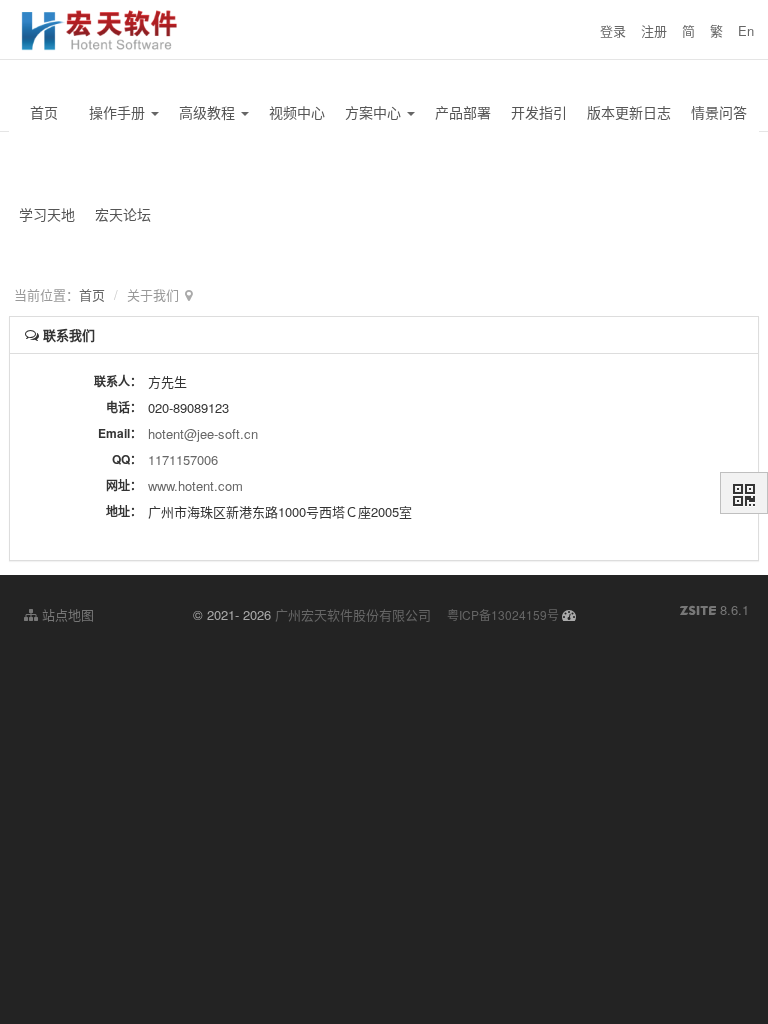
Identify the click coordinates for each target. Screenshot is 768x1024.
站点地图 (66, 614)
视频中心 (297, 112)
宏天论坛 (123, 214)
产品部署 (463, 112)
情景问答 (719, 112)
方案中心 (375, 112)
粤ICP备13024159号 (503, 614)
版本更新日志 (629, 112)
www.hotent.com (195, 485)
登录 (613, 30)
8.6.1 (714, 610)
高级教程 (209, 112)
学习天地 (47, 214)
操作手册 (119, 112)
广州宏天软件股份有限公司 (353, 614)
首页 (44, 112)
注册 (654, 30)
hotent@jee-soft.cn (203, 433)
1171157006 (183, 459)
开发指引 (539, 112)
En (746, 30)
